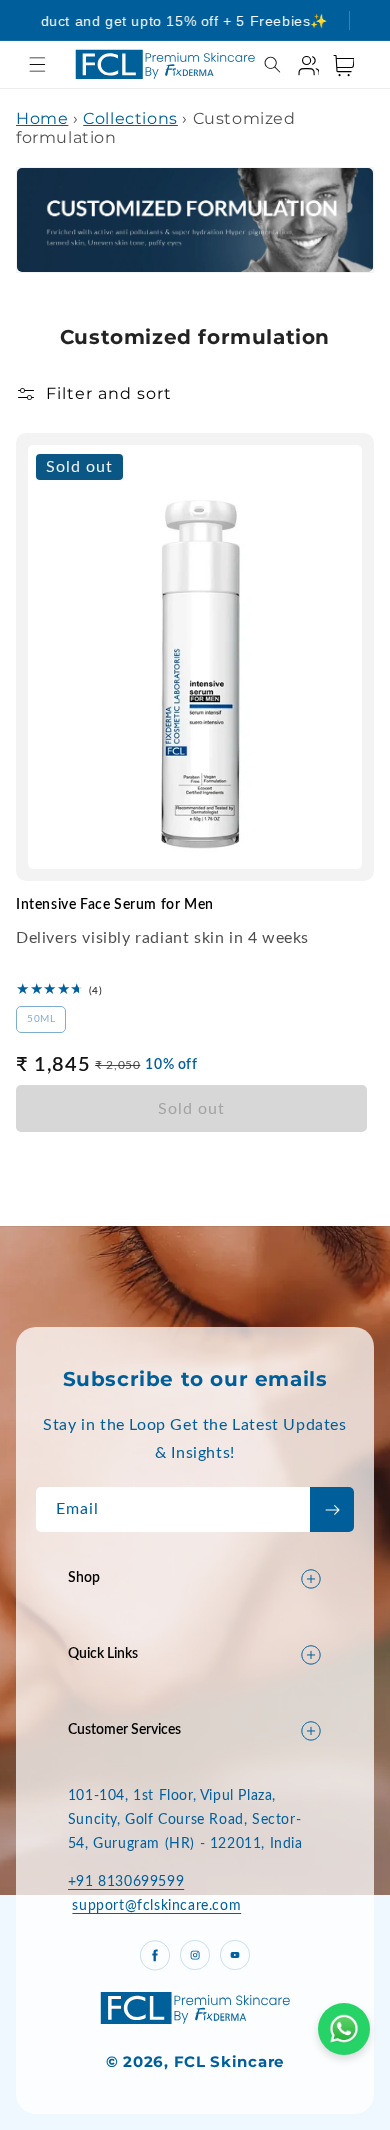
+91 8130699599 (126, 1882)
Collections (130, 118)
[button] (37, 64)
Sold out (191, 1109)
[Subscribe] (332, 1509)
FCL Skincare (229, 2061)
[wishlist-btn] (299, 460)
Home (42, 118)
